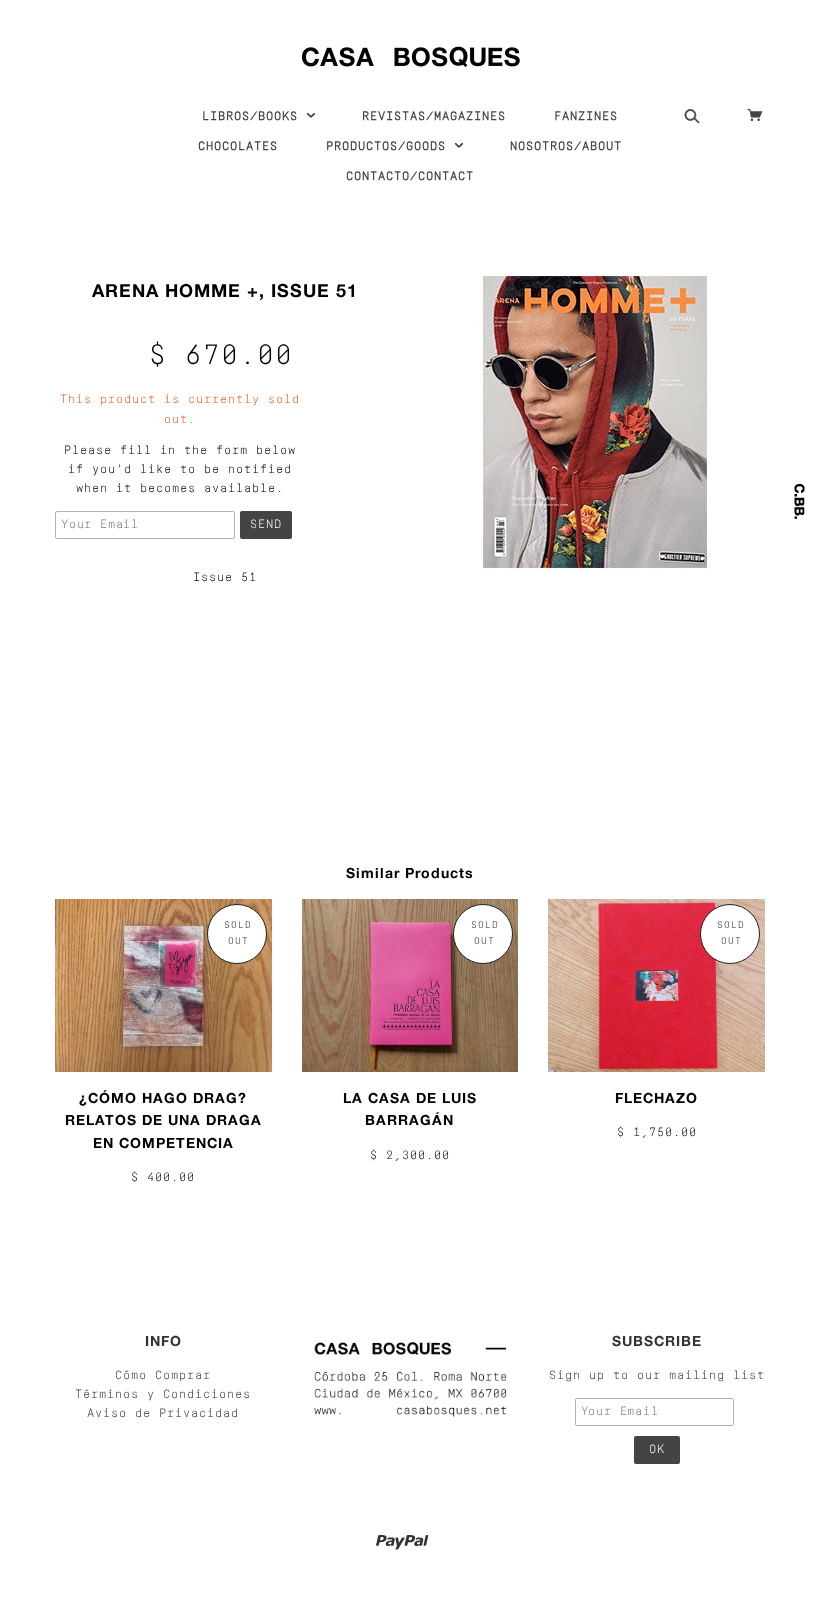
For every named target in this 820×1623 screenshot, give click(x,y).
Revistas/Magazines (434, 117)
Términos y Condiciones (163, 1395)
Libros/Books (254, 117)
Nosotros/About (566, 147)
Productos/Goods (390, 147)
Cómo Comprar (163, 1376)
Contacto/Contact (410, 177)
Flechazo (656, 1097)
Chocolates (238, 147)
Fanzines (586, 117)
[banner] (410, 52)
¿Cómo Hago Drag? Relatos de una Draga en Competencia (163, 1120)
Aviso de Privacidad (163, 1414)
